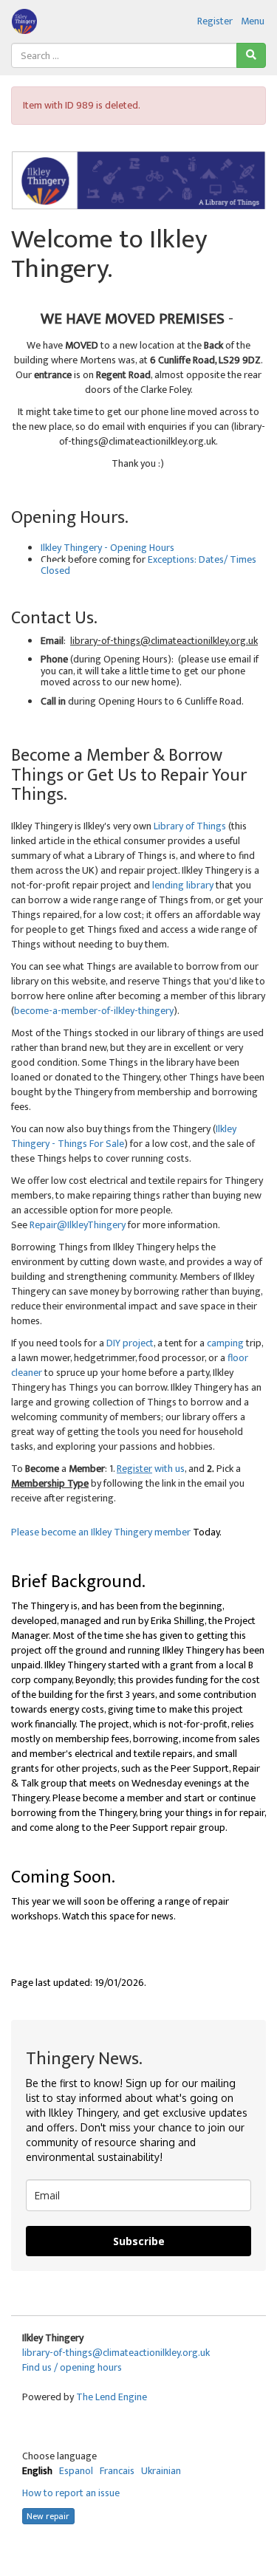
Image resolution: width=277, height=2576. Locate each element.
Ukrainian (161, 2471)
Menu (253, 21)
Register (215, 21)
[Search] (251, 55)
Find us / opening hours (72, 2367)
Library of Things (190, 826)
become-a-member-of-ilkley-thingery (94, 1011)
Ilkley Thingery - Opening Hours (107, 548)
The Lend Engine (112, 2397)
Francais (117, 2471)
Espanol (76, 2471)
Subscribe (139, 2241)
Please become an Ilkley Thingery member (101, 1532)
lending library (182, 885)
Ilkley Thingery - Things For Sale (124, 1136)
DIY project (130, 1343)
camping (225, 1343)
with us (153, 1469)
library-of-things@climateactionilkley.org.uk (116, 2353)
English (37, 2471)
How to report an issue (71, 2493)
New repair (48, 2516)
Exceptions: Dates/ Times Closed (148, 565)
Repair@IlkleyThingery (78, 1225)
